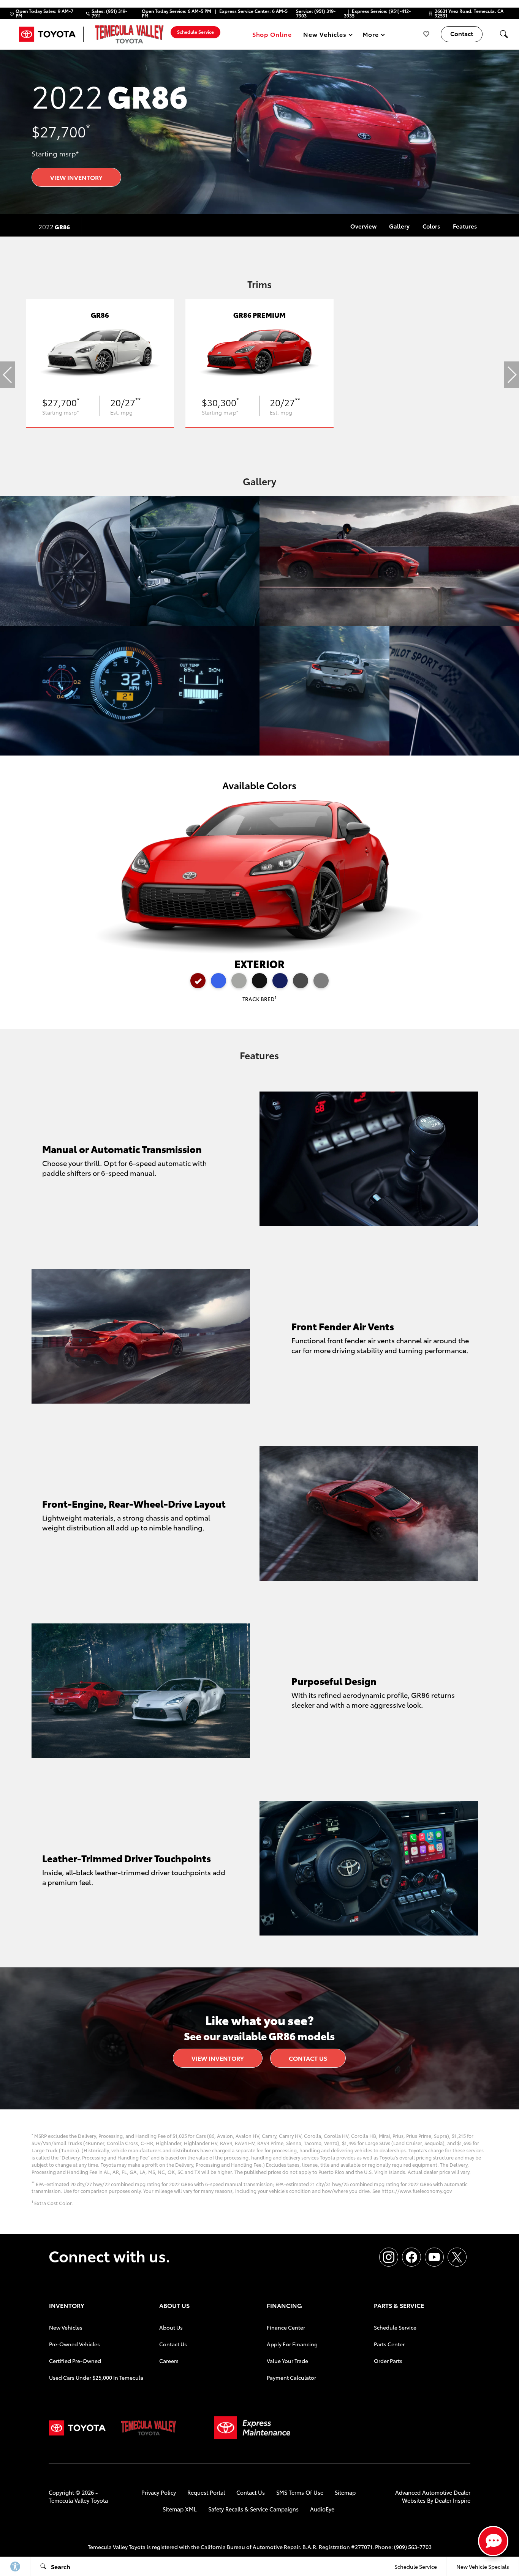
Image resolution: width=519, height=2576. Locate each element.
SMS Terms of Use (300, 2492)
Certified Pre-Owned (75, 2361)
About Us (171, 2327)
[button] (504, 34)
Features (465, 226)
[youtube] (434, 2257)
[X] (457, 2257)
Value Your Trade (287, 2361)
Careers (169, 2361)
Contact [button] (462, 33)
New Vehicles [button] (325, 35)
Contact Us (308, 2058)
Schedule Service (395, 2327)
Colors (431, 226)
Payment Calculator (291, 2377)
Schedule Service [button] (195, 32)
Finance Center (286, 2327)
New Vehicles (66, 2327)
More (371, 35)
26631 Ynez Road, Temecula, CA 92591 (469, 13)
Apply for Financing (292, 2344)
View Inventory (76, 177)
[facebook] (411, 2257)
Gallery (399, 226)
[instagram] (389, 2257)
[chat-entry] (493, 2541)
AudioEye (322, 2509)
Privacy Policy (159, 2492)
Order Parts (388, 2361)
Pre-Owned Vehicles (74, 2344)
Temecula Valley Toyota (78, 2500)
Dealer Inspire (453, 2500)
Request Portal (206, 2492)
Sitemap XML (180, 2509)
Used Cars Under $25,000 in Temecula (96, 2377)
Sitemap (345, 2492)
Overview (363, 226)
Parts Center (389, 2344)
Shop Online (272, 34)
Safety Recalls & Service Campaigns (253, 2509)
